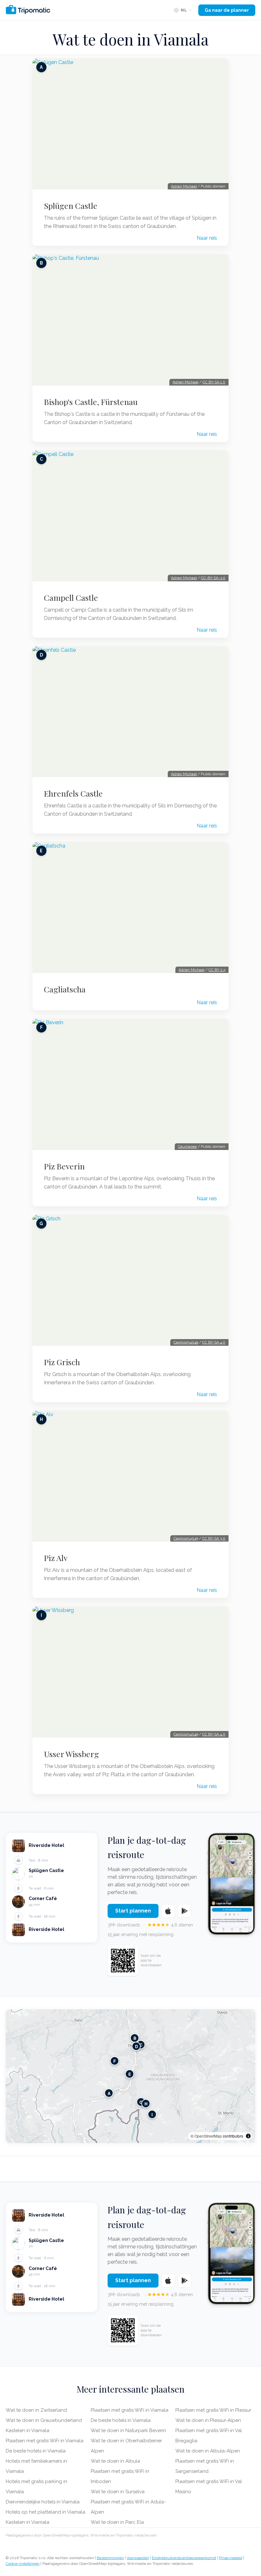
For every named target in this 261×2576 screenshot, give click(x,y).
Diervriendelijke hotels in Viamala (43, 2502)
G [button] (141, 2102)
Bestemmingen (110, 2558)
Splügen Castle (71, 206)
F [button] (115, 2061)
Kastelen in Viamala (28, 2431)
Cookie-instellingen (23, 2564)
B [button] (135, 2038)
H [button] (146, 2104)
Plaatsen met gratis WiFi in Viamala (45, 2441)
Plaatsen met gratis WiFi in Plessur (213, 2410)
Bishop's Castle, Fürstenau (91, 402)
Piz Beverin (64, 1166)
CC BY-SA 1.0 (214, 382)
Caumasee (187, 1146)
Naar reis (207, 238)
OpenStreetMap (208, 2136)
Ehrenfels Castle (73, 793)
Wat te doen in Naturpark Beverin (128, 2431)
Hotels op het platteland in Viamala (46, 2512)
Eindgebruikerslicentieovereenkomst (184, 2558)
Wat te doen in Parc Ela (117, 2522)
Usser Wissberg (71, 1754)
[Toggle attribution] (248, 2136)
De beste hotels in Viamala (36, 2451)
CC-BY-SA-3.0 (213, 578)
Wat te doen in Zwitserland (36, 2410)
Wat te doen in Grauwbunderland (44, 2420)
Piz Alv (56, 1558)
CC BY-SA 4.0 (214, 1342)
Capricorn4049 (186, 1342)
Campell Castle (71, 598)
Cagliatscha (65, 989)
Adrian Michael (184, 186)
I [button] (152, 2115)
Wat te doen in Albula (115, 2461)
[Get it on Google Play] (185, 1911)
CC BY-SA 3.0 (214, 1538)
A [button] (109, 2093)
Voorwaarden (138, 2558)
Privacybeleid (231, 2558)
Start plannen (133, 1911)
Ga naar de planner (227, 10)
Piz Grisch (62, 1362)
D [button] (136, 2046)
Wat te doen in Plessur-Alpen (208, 2420)
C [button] (141, 2045)
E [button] (130, 2074)
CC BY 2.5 (217, 970)
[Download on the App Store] (168, 1911)
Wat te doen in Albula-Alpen (208, 2451)
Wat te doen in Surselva (118, 2492)
